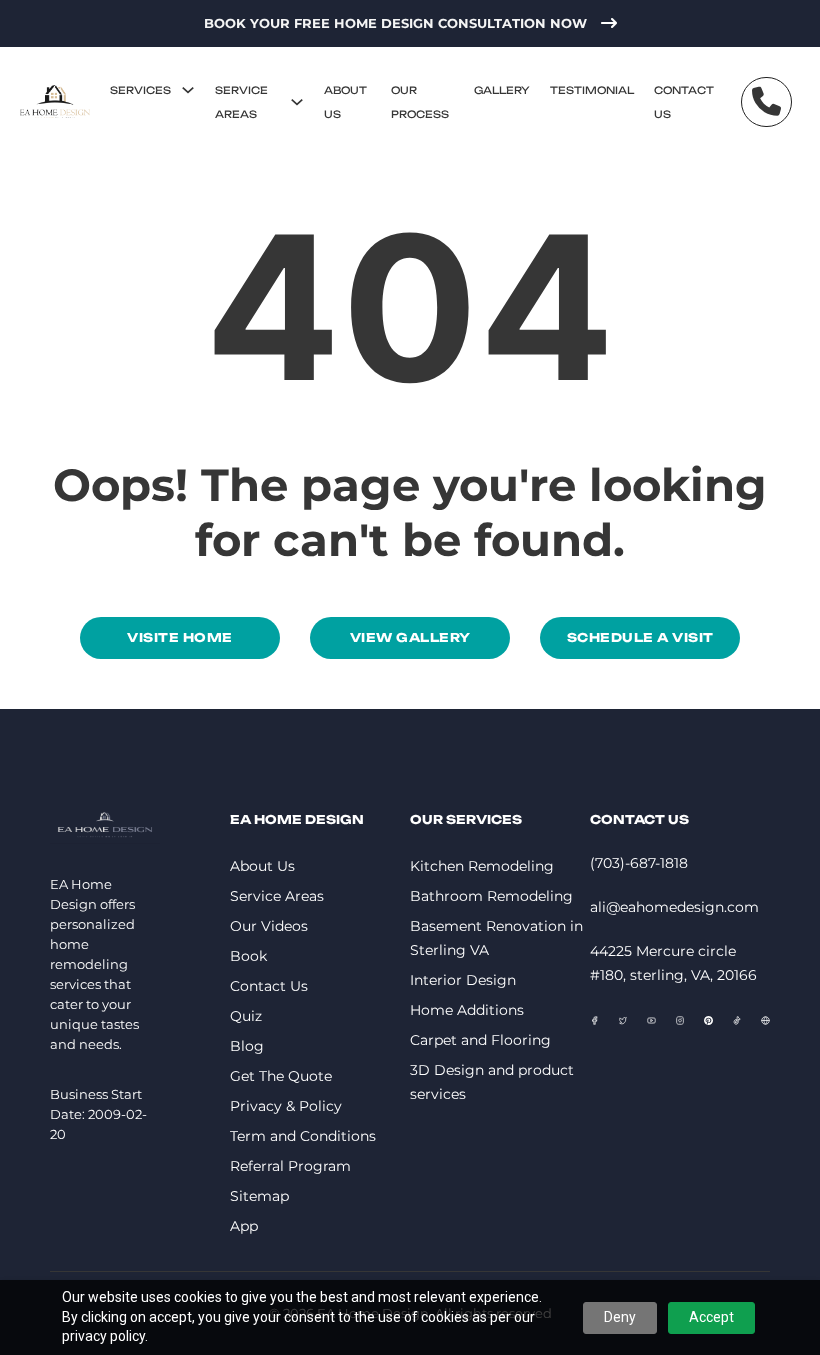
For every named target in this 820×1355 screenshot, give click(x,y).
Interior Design (463, 980)
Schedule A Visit (640, 637)
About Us (345, 102)
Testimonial (592, 90)
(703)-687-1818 (639, 863)
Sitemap (259, 1196)
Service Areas (241, 102)
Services (140, 90)
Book (248, 956)
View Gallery (410, 637)
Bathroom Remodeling (491, 896)
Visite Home (180, 637)
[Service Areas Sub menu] (297, 102)
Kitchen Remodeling (482, 866)
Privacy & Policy (286, 1106)
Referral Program (290, 1166)
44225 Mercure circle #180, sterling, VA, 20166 (673, 963)
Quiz (246, 1016)
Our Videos (269, 926)
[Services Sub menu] (188, 90)
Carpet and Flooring (480, 1040)
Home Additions (467, 1010)
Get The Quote (281, 1076)
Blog (247, 1046)
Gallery (502, 90)
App (244, 1226)
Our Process (420, 102)
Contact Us (684, 102)
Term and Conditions (303, 1136)
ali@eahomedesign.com (674, 907)
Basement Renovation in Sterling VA (496, 938)
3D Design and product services (492, 1082)
